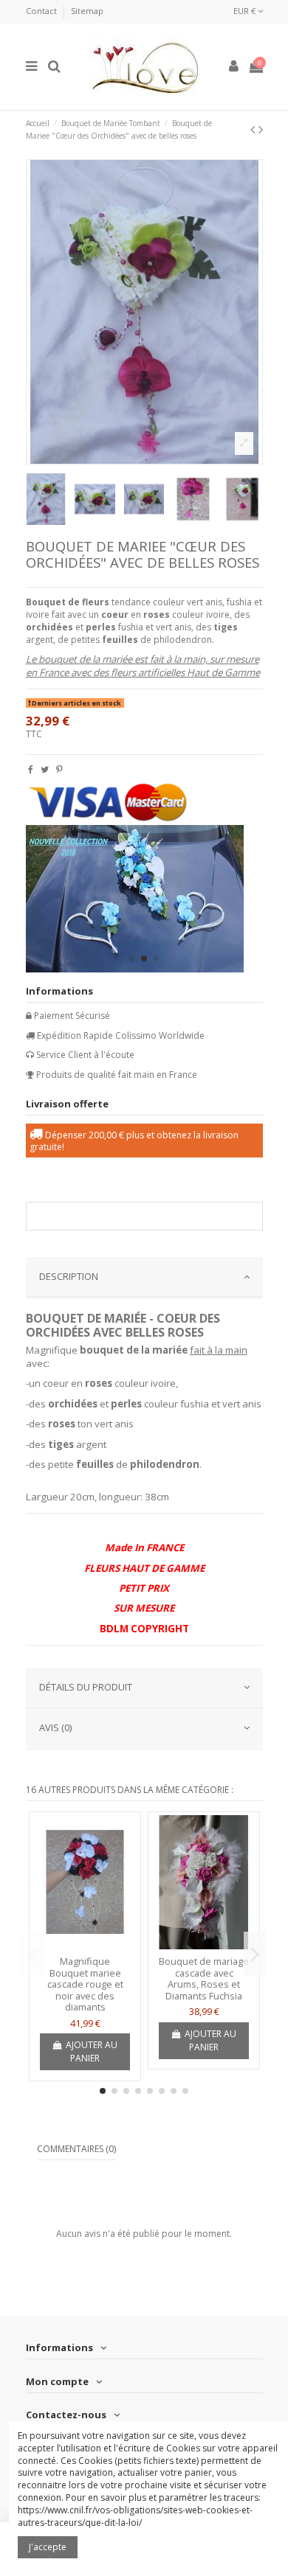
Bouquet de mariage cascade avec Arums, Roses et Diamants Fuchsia (204, 1978)
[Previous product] (254, 129)
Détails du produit (86, 1687)
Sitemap (87, 11)
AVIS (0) (55, 1727)
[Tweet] (45, 769)
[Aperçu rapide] (85, 1945)
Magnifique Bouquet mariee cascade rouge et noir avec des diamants (85, 1984)
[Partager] (31, 769)
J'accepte (48, 2547)
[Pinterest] (59, 769)
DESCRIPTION (69, 1276)
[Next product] (261, 129)
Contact (42, 11)
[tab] (144, 1278)
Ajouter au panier (92, 2051)
